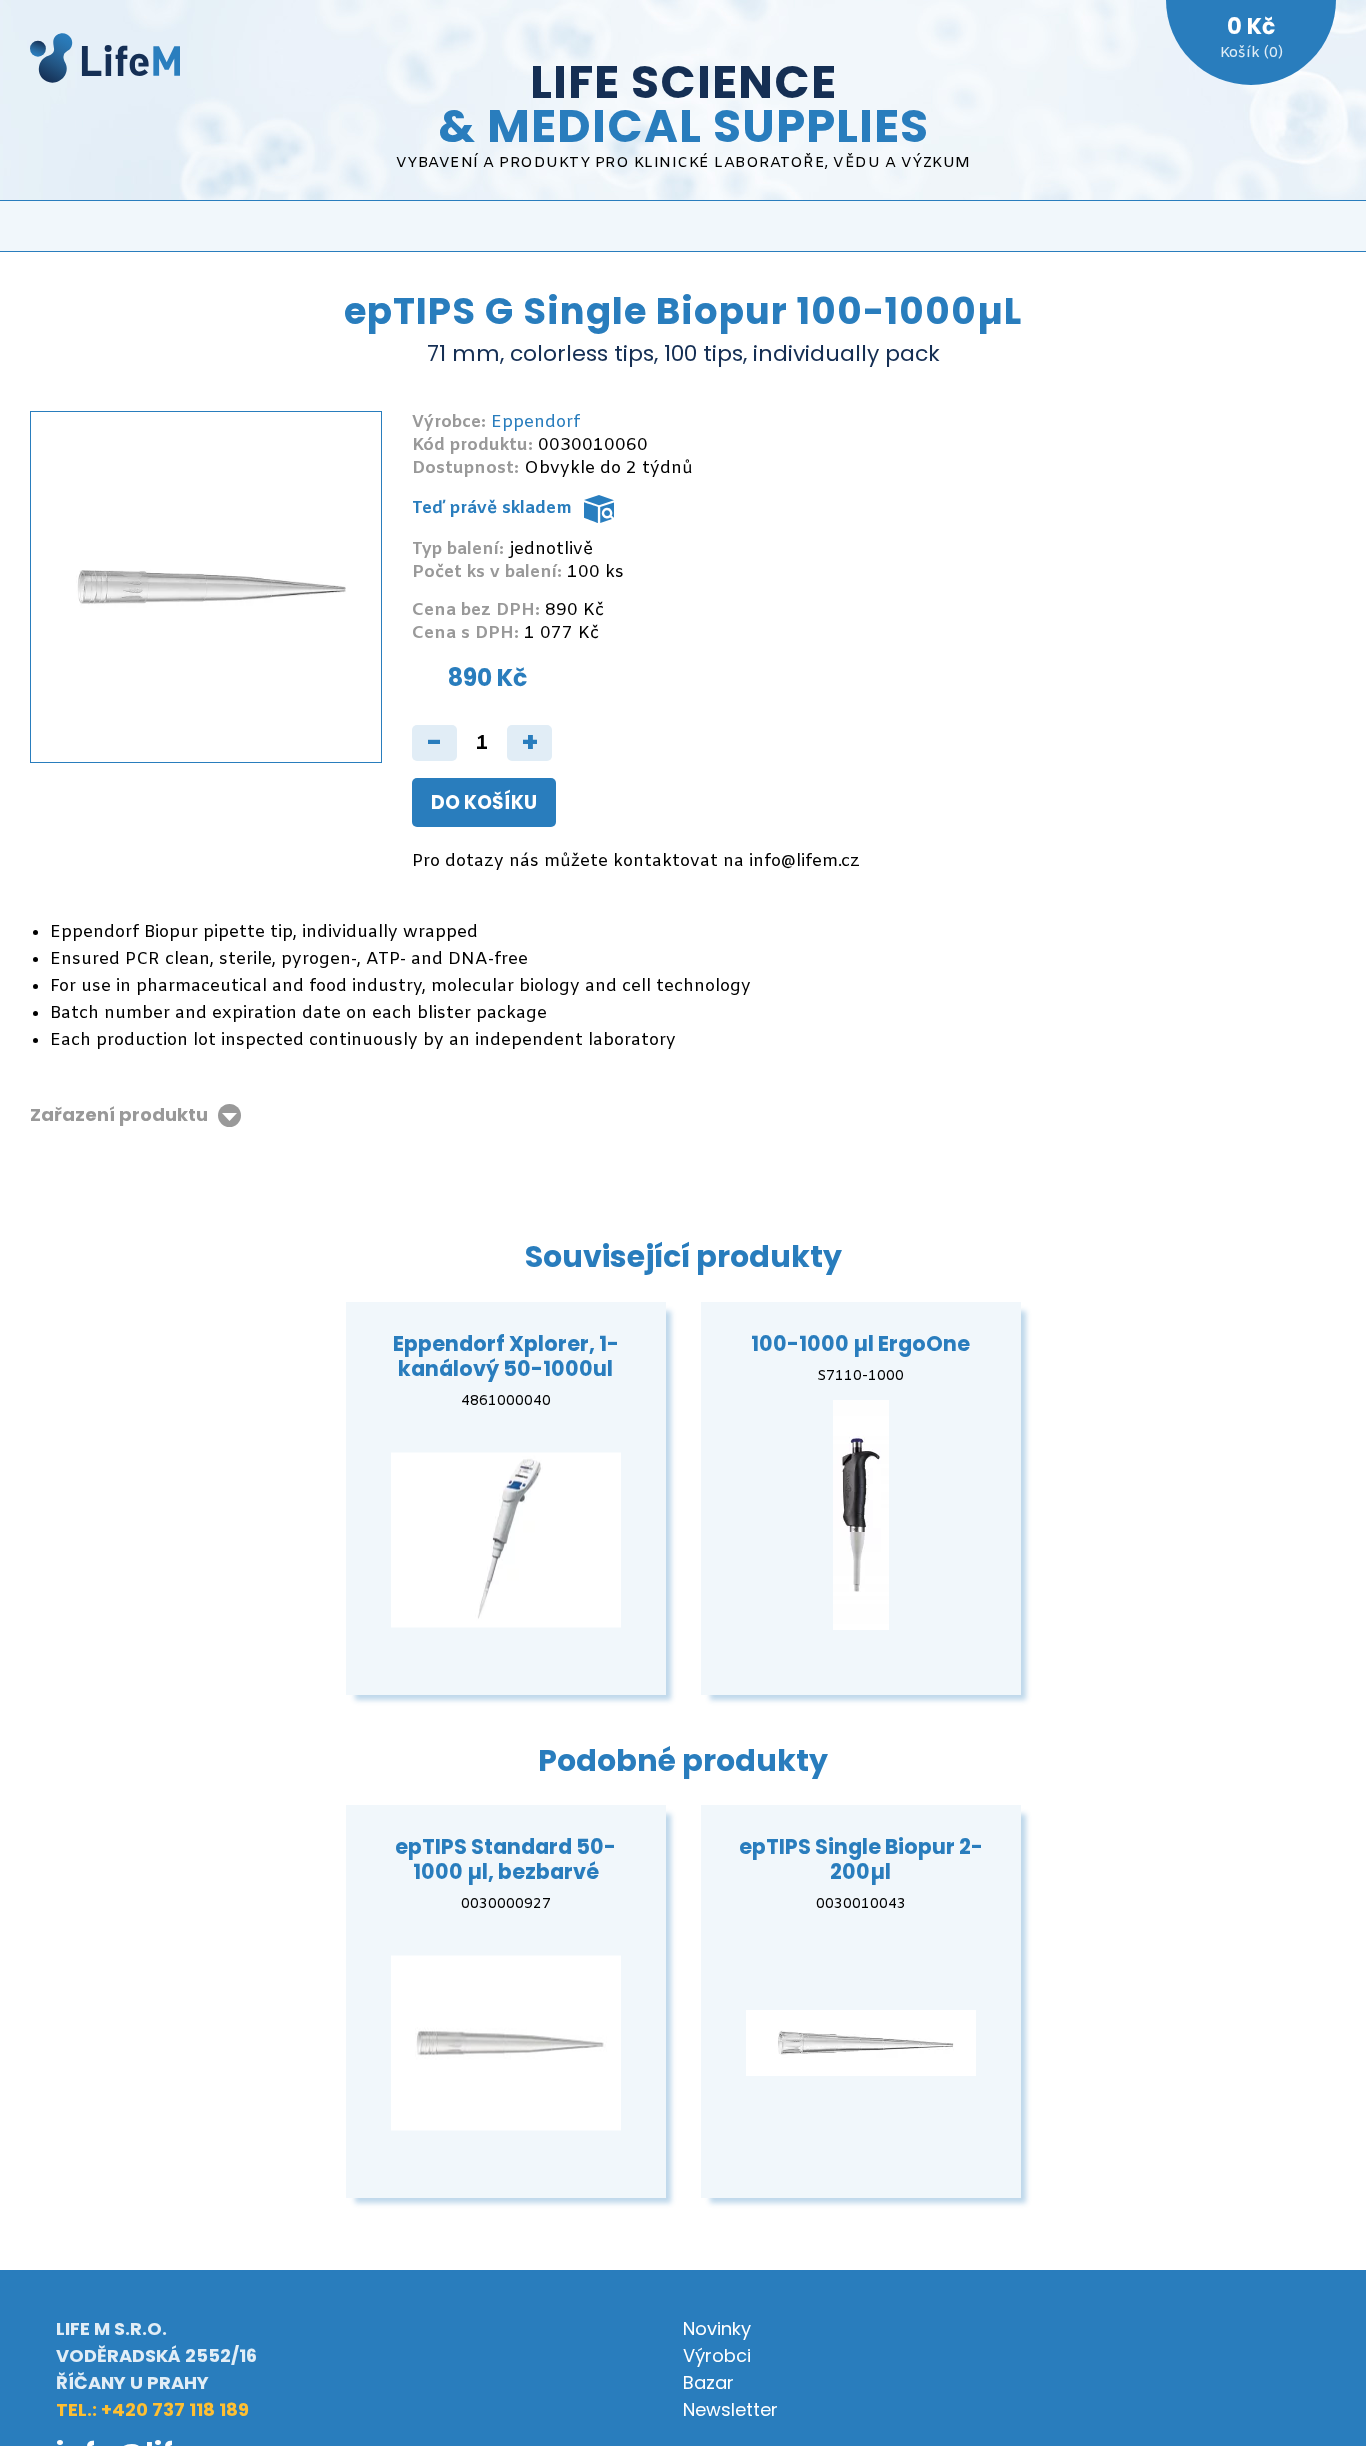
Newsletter (730, 2409)
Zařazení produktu (119, 1115)
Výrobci (717, 2355)
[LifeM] (105, 61)
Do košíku (484, 802)
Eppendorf (535, 422)
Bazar (708, 2382)
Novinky (717, 2328)
